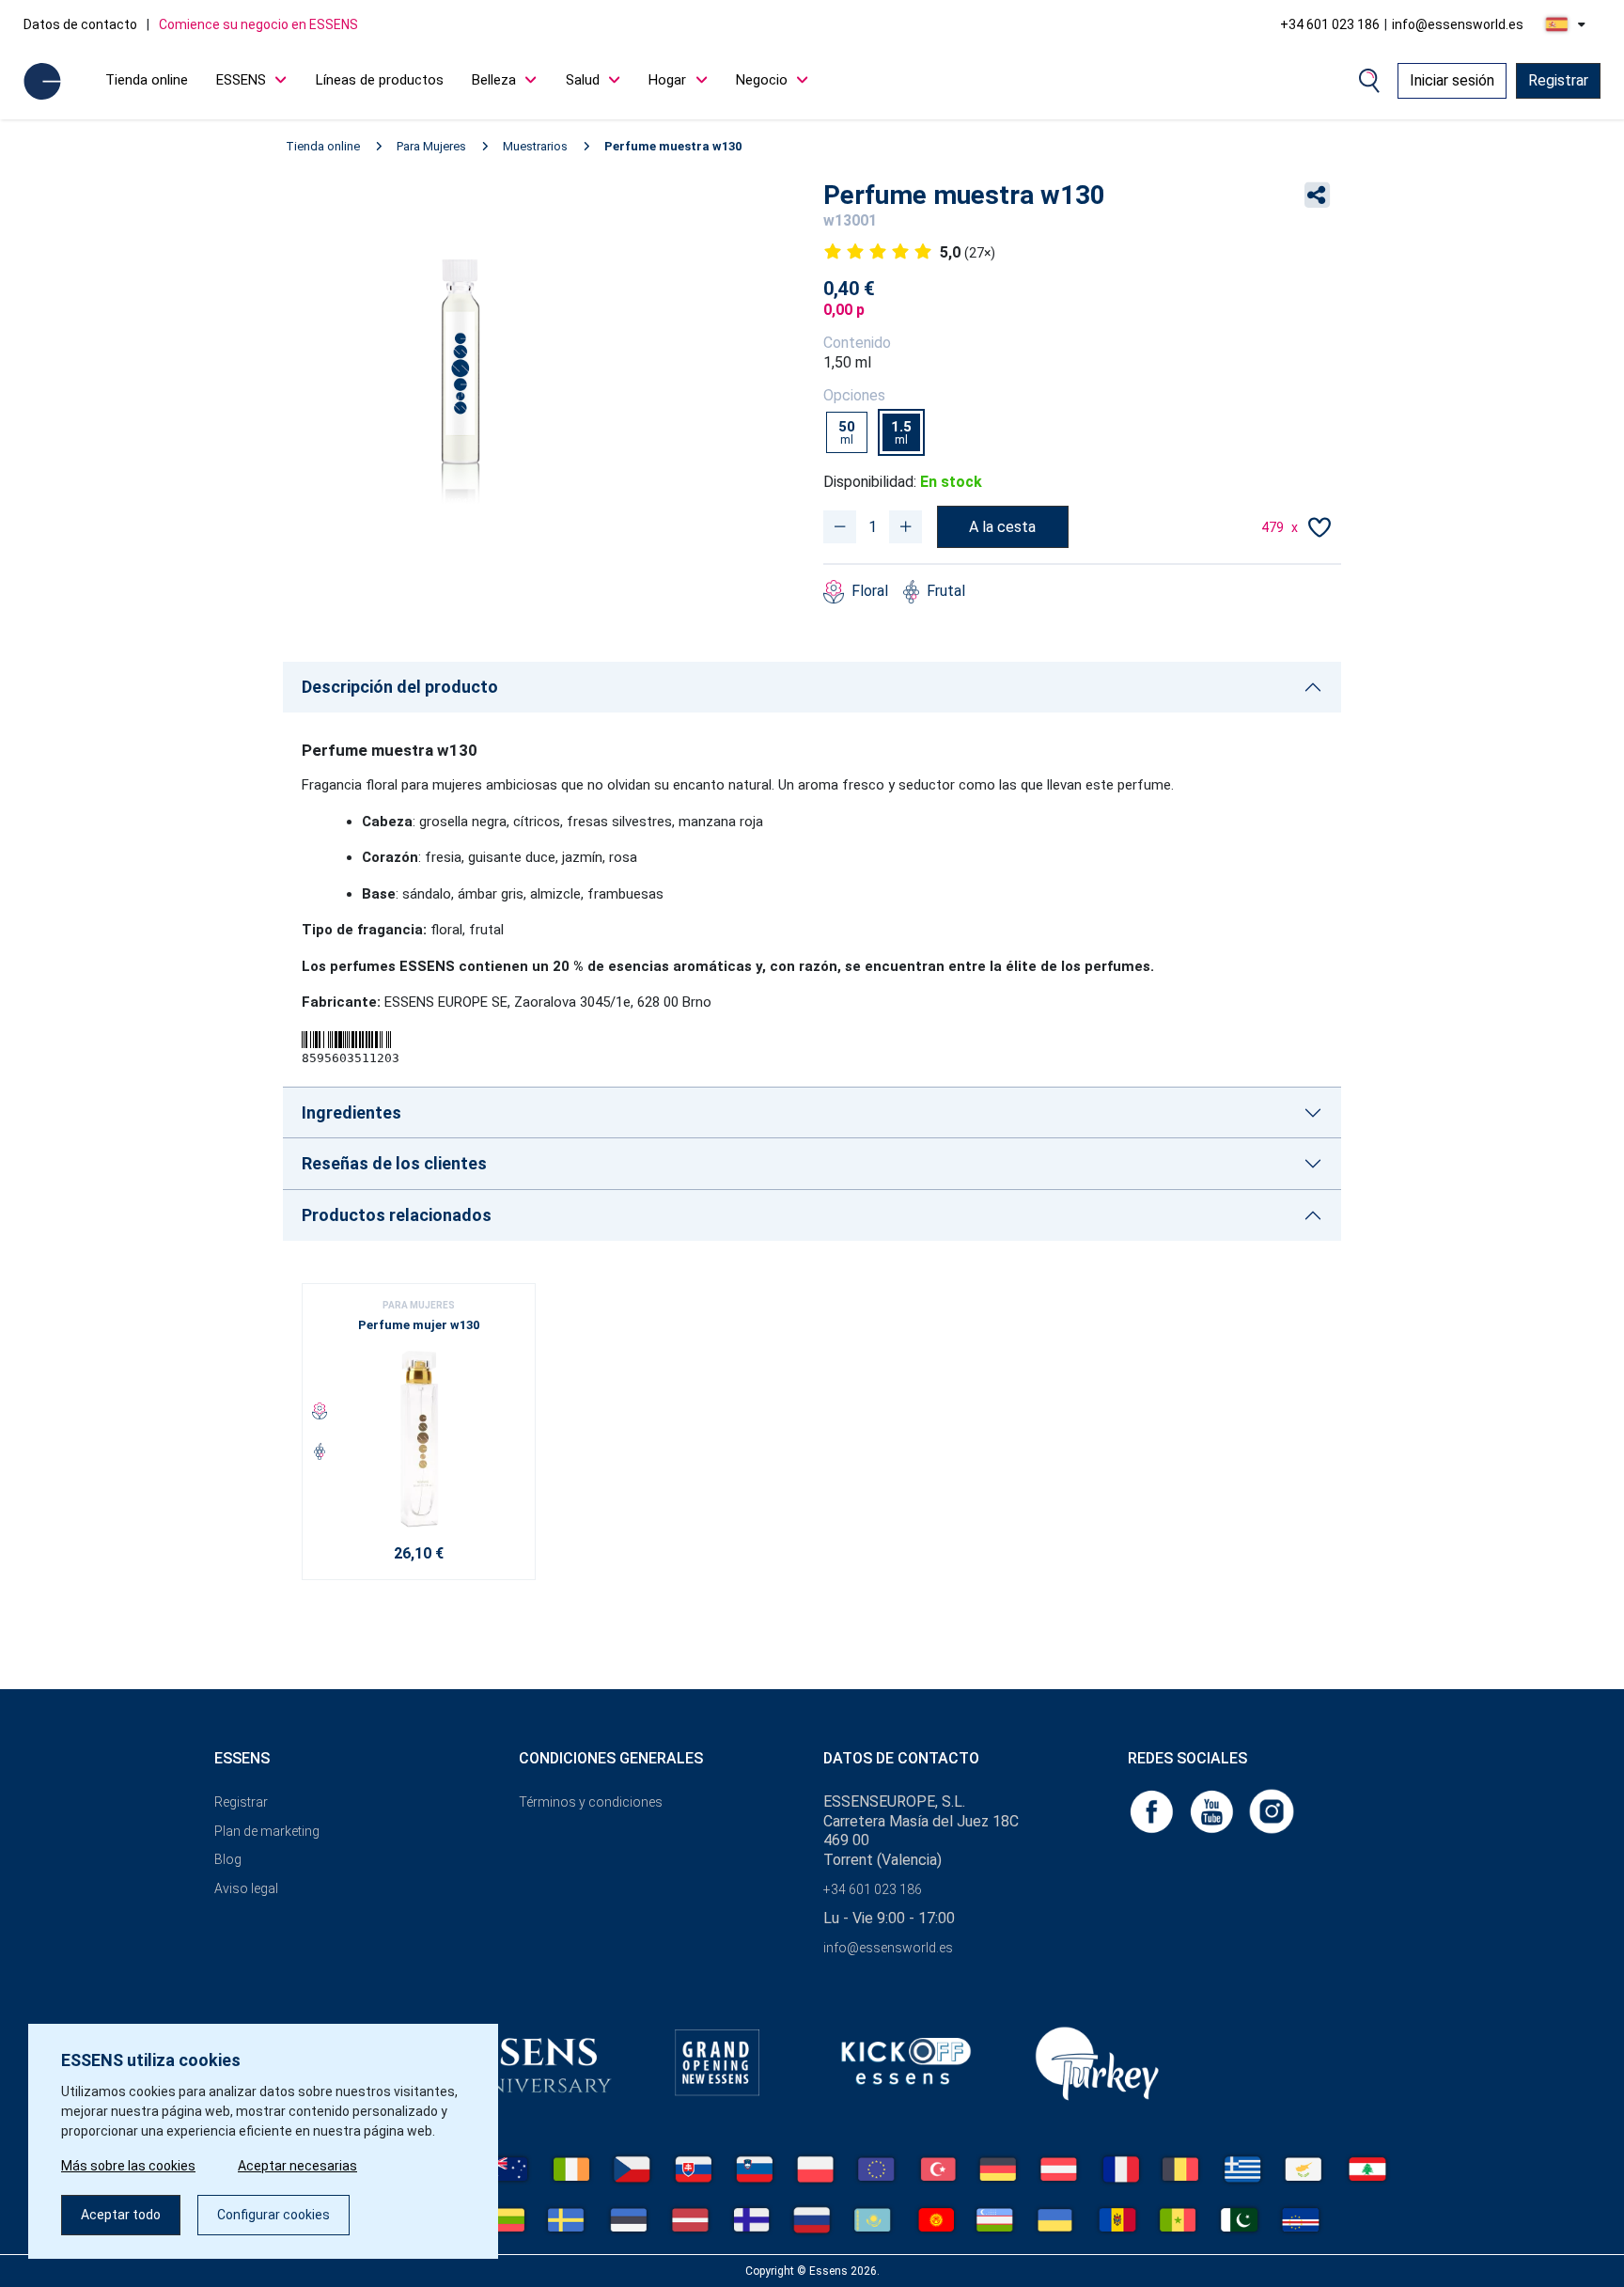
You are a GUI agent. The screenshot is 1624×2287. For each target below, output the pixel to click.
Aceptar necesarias (297, 2166)
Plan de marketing (267, 1831)
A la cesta (1002, 527)
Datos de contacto (80, 24)
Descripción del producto (400, 687)
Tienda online (147, 80)
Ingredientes (351, 1112)
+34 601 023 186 (1330, 24)
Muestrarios (535, 146)
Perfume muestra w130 (673, 146)
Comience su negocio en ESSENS (258, 24)
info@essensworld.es (1458, 24)
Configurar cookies (273, 2215)
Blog (228, 1859)
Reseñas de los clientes (394, 1163)
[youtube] (1213, 1810)
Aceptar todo (121, 2215)
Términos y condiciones (591, 1802)
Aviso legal (246, 1888)
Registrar (1558, 80)
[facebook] (1153, 1810)
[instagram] (1272, 1810)
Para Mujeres (431, 146)
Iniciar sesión (1452, 80)
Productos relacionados (397, 1215)
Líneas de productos (380, 80)
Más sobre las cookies (128, 2166)
